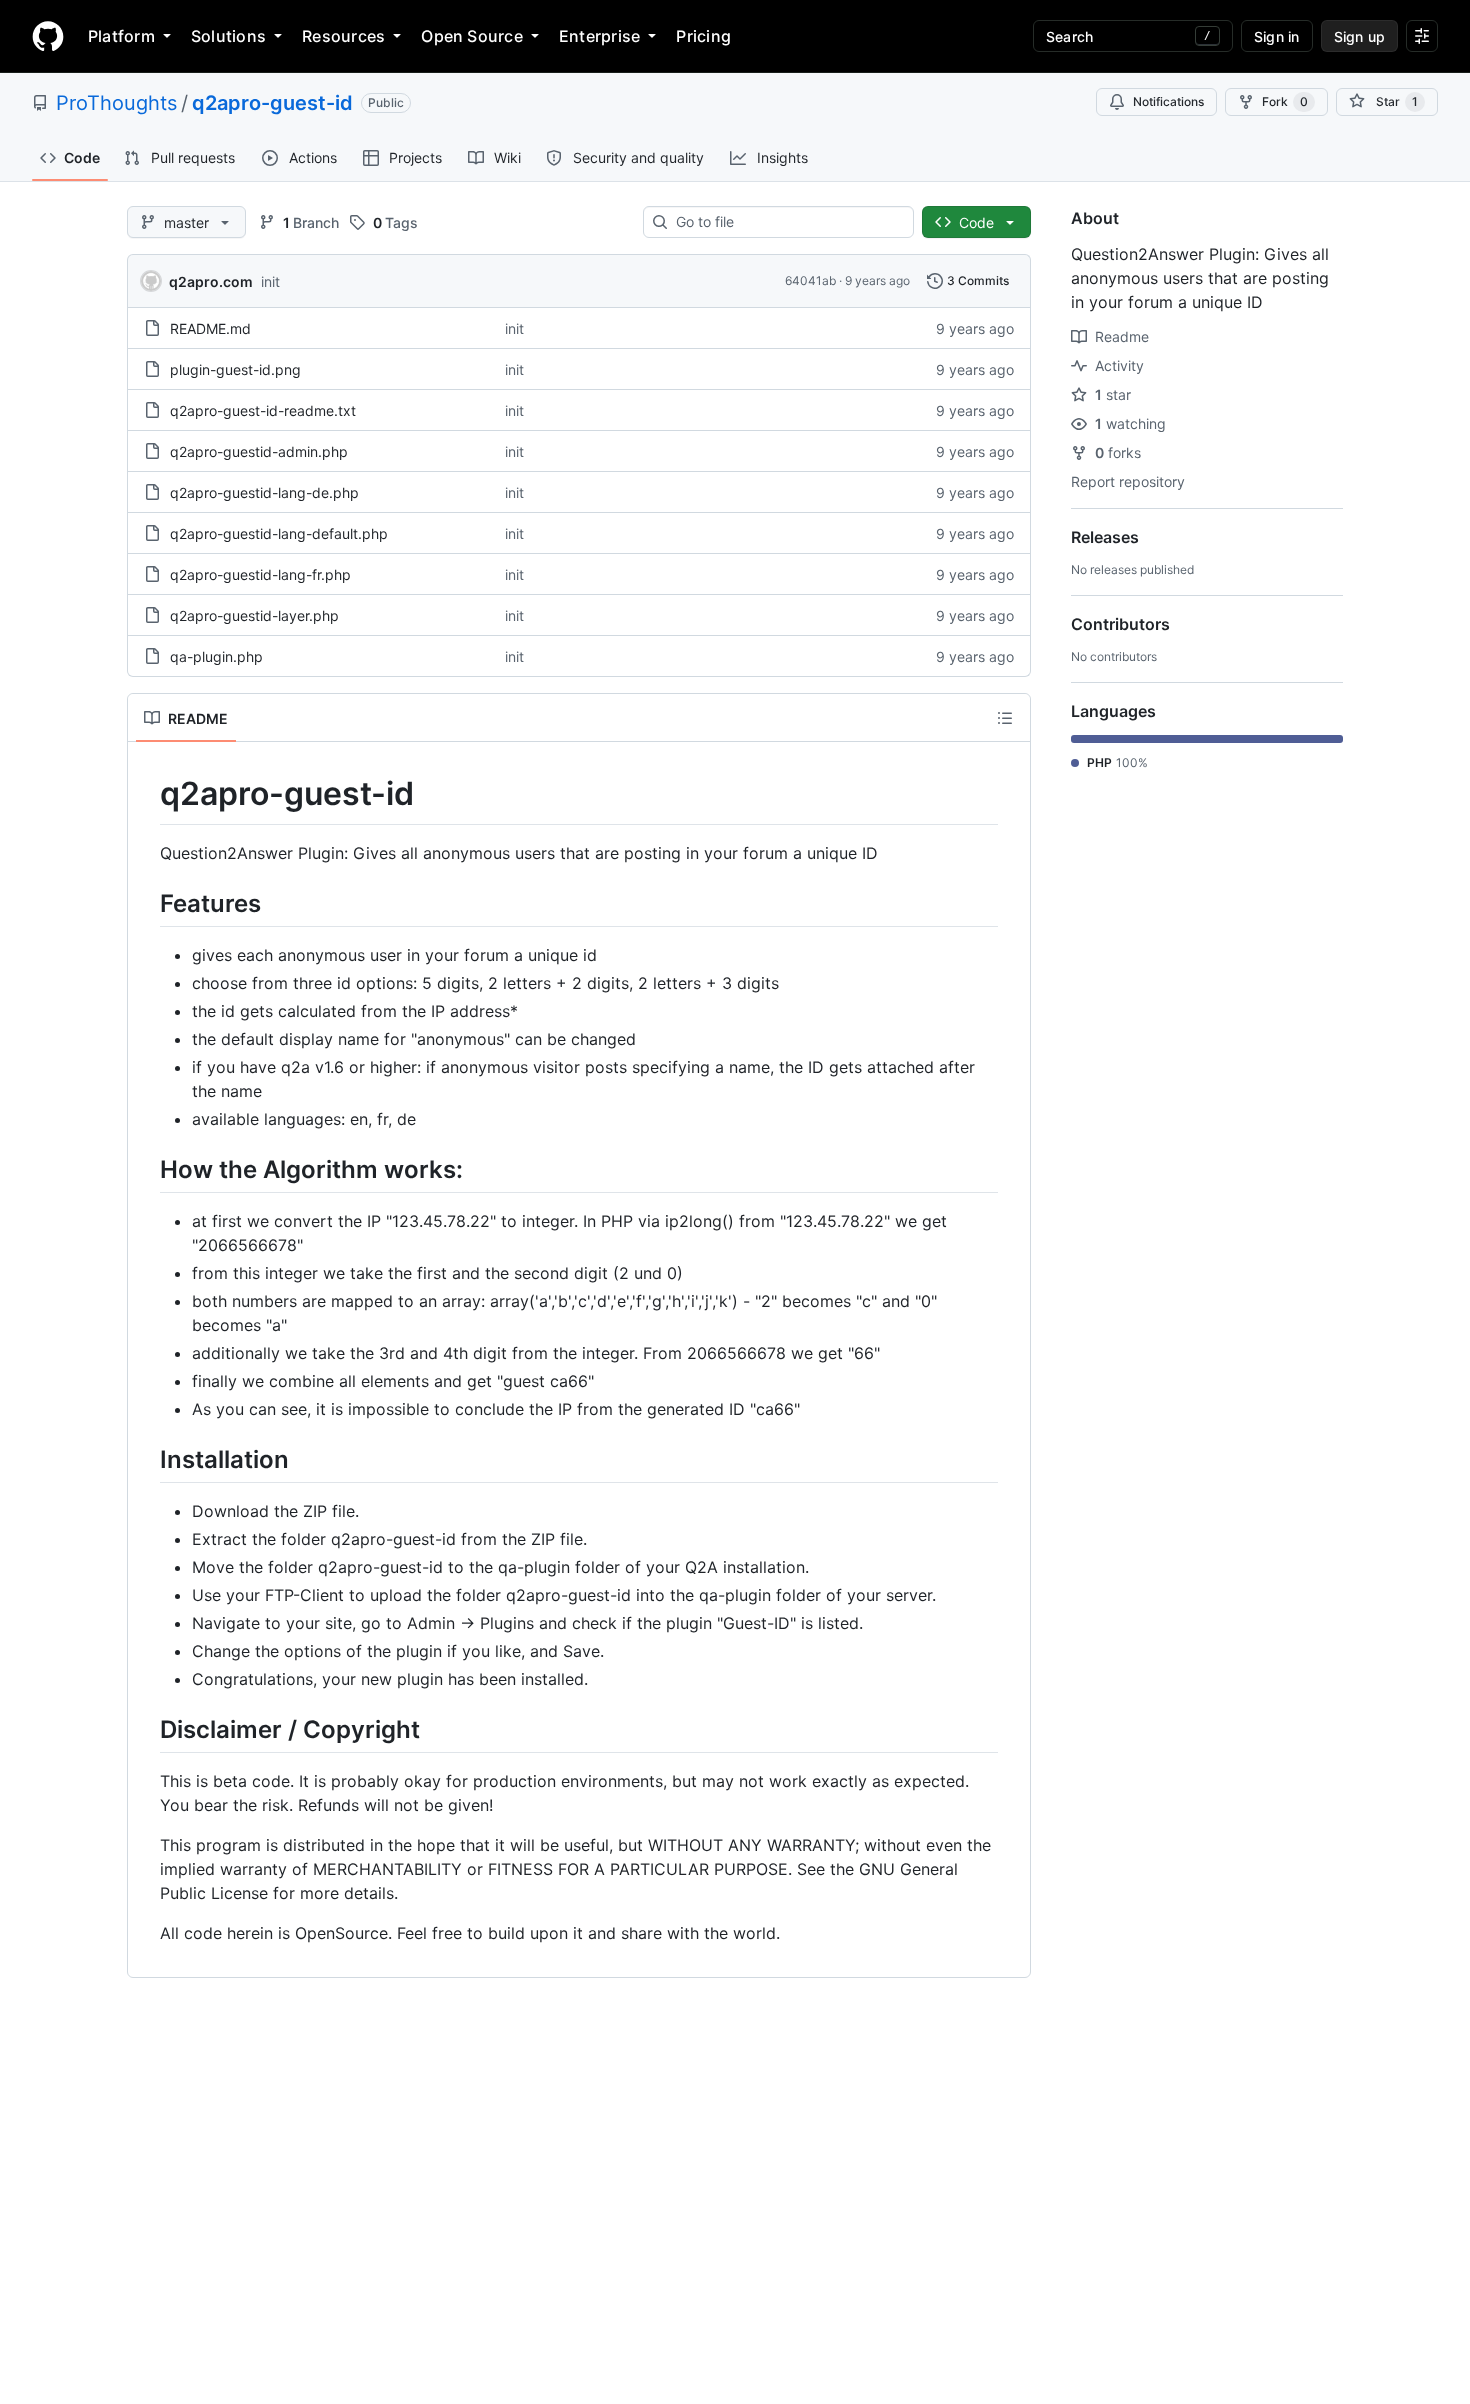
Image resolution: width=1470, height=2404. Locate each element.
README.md (210, 328)
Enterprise (599, 36)
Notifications (1168, 101)
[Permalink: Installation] (146, 1459)
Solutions (228, 36)
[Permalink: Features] (146, 903)
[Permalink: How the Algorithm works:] (146, 1169)
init (270, 281)
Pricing (703, 36)
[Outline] (1005, 718)
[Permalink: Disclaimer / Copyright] (146, 1729)
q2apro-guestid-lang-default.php (279, 533)
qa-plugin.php (216, 656)
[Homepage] (48, 36)
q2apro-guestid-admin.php (259, 451)
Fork (1285, 101)
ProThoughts (116, 103)
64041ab (810, 280)
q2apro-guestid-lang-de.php (264, 492)
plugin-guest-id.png (235, 369)
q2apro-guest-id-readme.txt (263, 410)
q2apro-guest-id (272, 103)
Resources (343, 36)
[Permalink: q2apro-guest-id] (146, 794)
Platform (121, 36)
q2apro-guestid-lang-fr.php (260, 574)
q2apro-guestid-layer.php (254, 615)
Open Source (472, 36)
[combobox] (786, 222)
